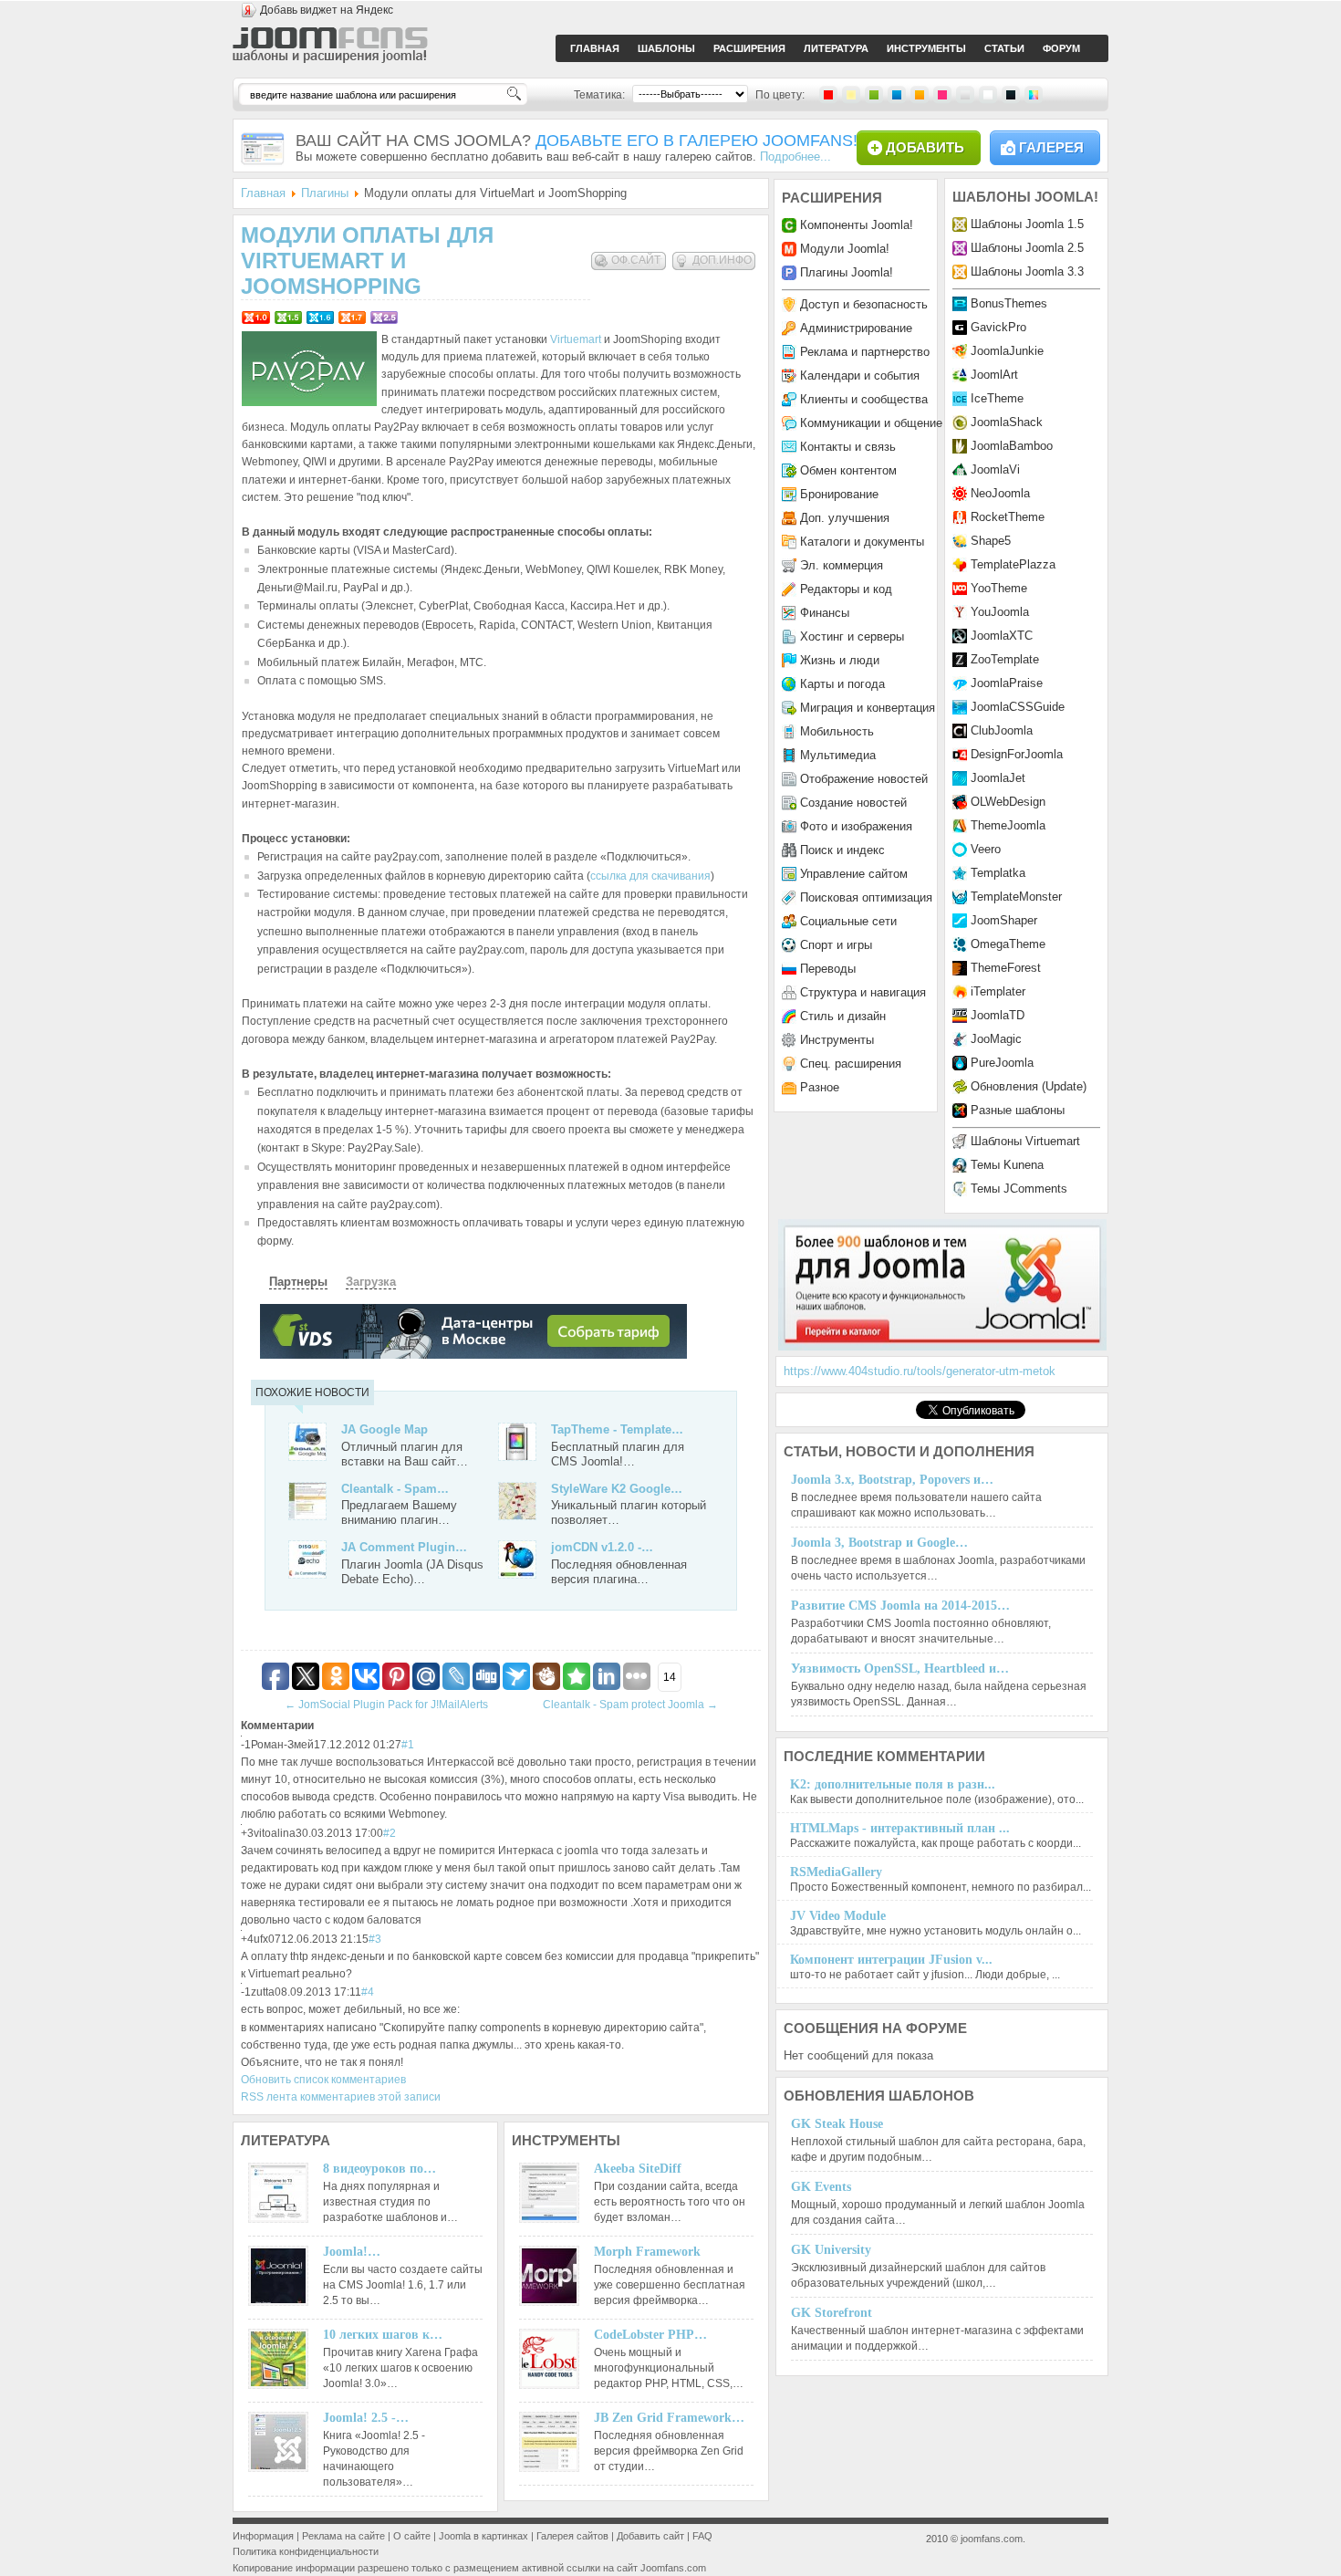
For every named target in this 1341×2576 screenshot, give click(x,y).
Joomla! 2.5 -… (366, 2418)
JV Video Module (838, 1916)
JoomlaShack (1007, 422)
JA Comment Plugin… (404, 1547)
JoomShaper (1004, 920)
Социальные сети (848, 921)
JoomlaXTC (1002, 636)
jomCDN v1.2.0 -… (602, 1547)
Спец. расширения (851, 1064)
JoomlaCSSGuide (1018, 707)
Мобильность (837, 731)
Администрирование (856, 328)
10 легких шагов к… (383, 2335)
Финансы (825, 613)
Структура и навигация (863, 992)
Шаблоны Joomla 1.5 (1027, 224)
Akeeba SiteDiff (638, 2169)
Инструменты (837, 1040)
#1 (408, 1745)
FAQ (702, 2536)
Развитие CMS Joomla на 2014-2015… (900, 1606)
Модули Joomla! (845, 249)
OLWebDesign (1008, 802)
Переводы (828, 969)
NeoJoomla (1000, 493)
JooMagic (996, 1039)
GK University (831, 2250)
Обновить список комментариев (323, 2080)
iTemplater (998, 991)
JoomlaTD (998, 1015)
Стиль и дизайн (843, 1016)
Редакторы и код (846, 589)
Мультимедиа (838, 755)
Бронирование (839, 494)
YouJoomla (1000, 612)
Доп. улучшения (845, 518)
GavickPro (998, 327)
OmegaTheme (1008, 944)
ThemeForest (1006, 968)
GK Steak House (837, 2124)
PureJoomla (1002, 1063)
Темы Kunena (1007, 1165)
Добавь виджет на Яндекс (327, 10)
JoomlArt (994, 375)
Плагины (325, 193)
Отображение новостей (864, 779)
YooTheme (999, 588)
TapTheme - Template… (617, 1429)
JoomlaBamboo (1012, 446)
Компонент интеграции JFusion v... (891, 1960)
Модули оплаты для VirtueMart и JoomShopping (367, 261)
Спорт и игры (836, 945)
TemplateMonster (1016, 897)
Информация (263, 2536)
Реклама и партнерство (865, 352)
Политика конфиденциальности (306, 2551)
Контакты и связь (848, 447)
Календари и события (860, 375)
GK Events (821, 2187)
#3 (375, 1939)
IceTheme (997, 398)
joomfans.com (992, 2539)
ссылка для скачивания (650, 876)
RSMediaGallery (836, 1872)
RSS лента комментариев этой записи (341, 2097)
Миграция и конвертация (868, 708)
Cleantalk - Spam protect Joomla (630, 1705)
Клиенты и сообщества (864, 399)
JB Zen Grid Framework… (669, 2418)
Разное (820, 1087)
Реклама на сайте (343, 2536)
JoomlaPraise (1007, 683)
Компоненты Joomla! (857, 225)
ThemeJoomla (1008, 825)
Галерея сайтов (572, 2536)
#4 (368, 1992)
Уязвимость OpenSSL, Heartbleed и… (900, 1669)
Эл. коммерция (842, 565)
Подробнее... (795, 156)
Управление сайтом (854, 874)
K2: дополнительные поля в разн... (893, 1784)
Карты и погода (842, 684)
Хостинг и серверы (852, 636)
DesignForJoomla (1017, 754)
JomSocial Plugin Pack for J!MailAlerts (386, 1705)
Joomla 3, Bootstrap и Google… (879, 1543)
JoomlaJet (998, 778)
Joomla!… (352, 2252)
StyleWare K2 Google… (617, 1489)
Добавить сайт (650, 2536)
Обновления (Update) (1029, 1086)
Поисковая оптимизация (866, 897)
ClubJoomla (1002, 730)
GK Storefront (832, 2313)
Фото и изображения (856, 826)
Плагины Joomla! (847, 272)
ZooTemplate (1005, 659)
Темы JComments (1019, 1189)
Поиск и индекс (842, 850)
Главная (263, 193)
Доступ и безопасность (864, 304)
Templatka (998, 873)
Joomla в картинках (483, 2536)
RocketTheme (1008, 517)
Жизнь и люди (840, 660)
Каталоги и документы (862, 542)
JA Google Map (385, 1429)
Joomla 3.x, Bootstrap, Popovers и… (892, 1480)
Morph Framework (647, 2252)
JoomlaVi (995, 469)
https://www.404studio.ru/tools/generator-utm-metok (920, 1371)
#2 (390, 1833)
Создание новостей (853, 803)
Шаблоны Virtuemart (1025, 1141)
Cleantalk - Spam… (395, 1489)
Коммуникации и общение (871, 423)
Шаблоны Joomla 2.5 (1027, 248)
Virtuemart (576, 339)
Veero (986, 849)
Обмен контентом (848, 470)
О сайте (412, 2536)
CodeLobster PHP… (650, 2335)
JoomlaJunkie (1007, 351)
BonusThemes (1009, 303)
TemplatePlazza (1013, 564)
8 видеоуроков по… (379, 2169)
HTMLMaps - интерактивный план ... (900, 1828)
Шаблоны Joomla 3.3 (1027, 271)
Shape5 (991, 541)
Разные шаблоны (1018, 1110)
